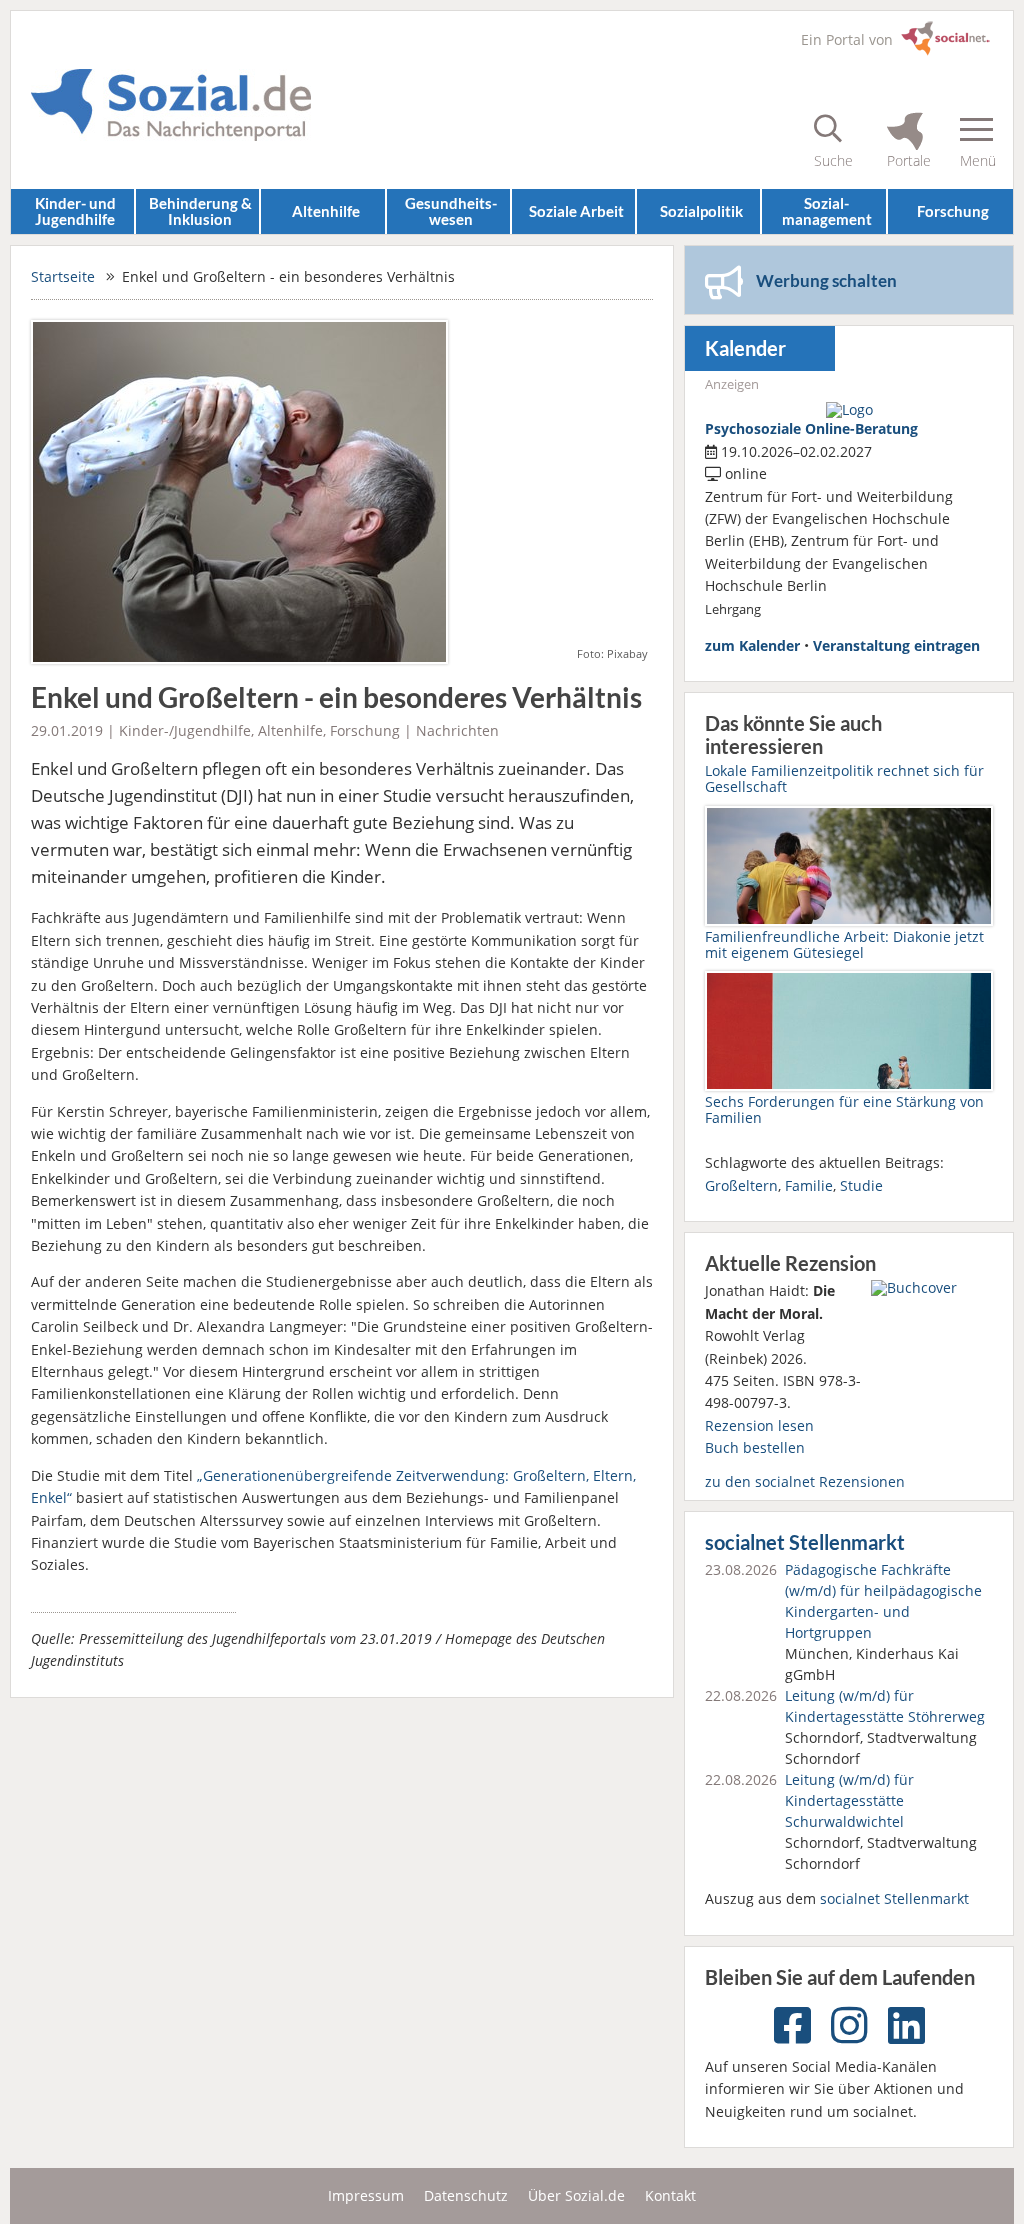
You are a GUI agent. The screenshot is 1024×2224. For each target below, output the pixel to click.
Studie (861, 1185)
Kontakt (670, 2195)
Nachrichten (457, 730)
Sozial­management (827, 210)
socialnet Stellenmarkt (805, 1542)
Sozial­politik (701, 211)
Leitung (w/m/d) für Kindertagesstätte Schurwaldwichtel (849, 1800)
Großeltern (741, 1185)
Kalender (745, 348)
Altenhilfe (326, 211)
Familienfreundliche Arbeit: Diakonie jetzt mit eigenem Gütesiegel (844, 944)
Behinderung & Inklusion (200, 210)
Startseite (63, 276)
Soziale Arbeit (576, 211)
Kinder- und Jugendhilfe (75, 210)
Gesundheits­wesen (451, 210)
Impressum (366, 2195)
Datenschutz (466, 2195)
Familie (809, 1185)
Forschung (953, 211)
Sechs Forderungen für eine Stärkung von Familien (844, 1109)
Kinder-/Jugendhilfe (185, 730)
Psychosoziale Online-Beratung (811, 428)
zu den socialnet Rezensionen (805, 1481)
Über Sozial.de (576, 2195)
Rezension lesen (759, 1425)
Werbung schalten (826, 280)
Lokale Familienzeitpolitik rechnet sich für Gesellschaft (844, 778)
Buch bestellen (755, 1447)
